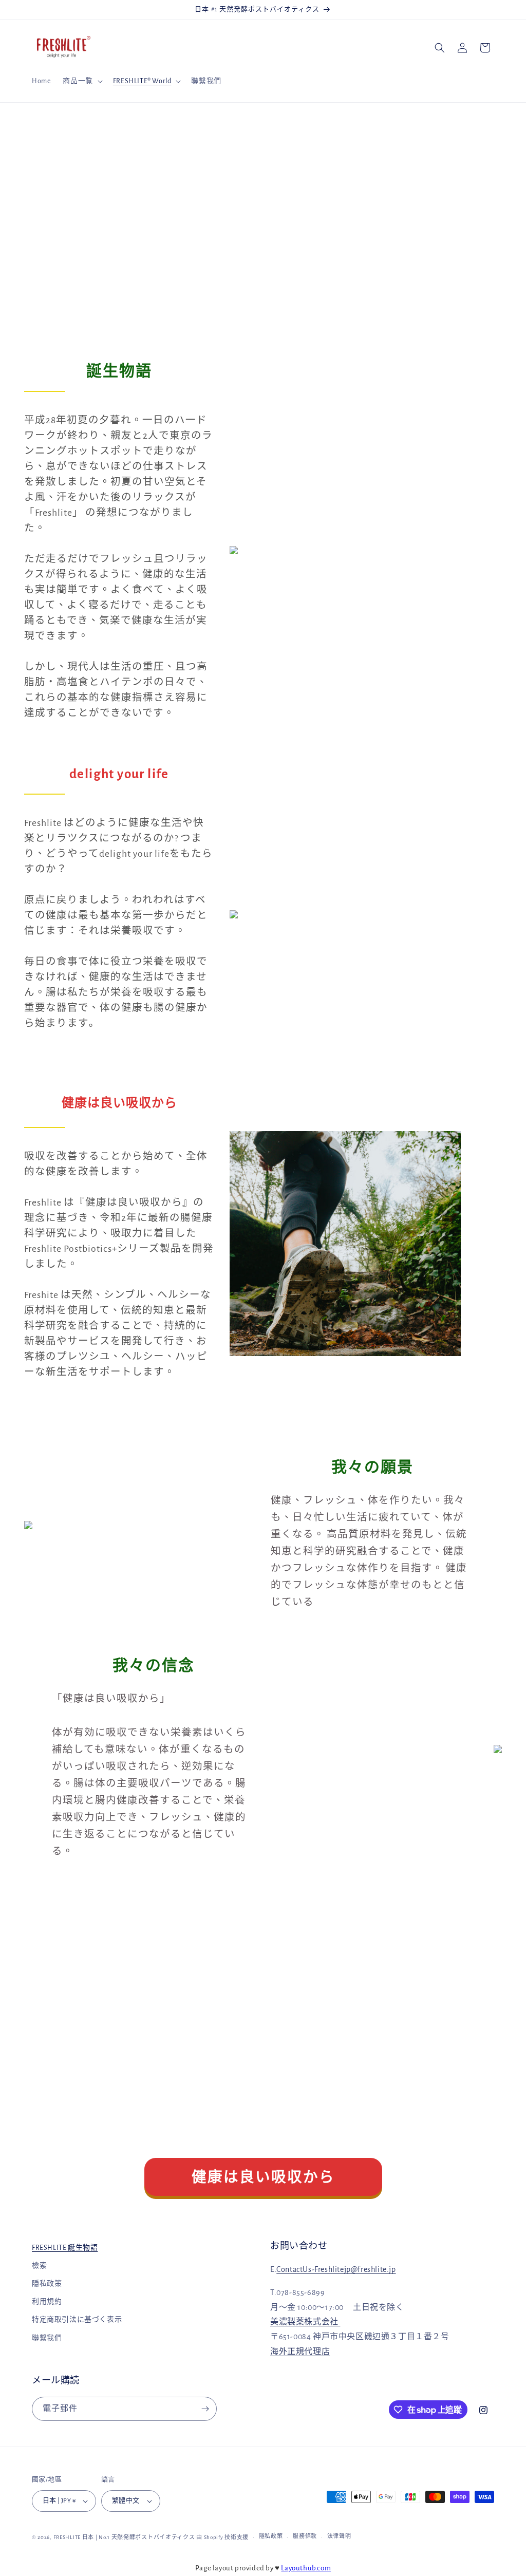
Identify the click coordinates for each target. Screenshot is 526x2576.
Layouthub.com (306, 2568)
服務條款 (305, 2536)
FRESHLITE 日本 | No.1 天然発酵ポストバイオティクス (124, 2537)
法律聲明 (339, 2536)
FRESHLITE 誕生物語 (65, 2248)
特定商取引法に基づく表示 (77, 2320)
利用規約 (47, 2302)
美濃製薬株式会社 (305, 2322)
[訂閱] (205, 2409)
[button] (81, 81)
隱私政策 (47, 2284)
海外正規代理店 (300, 2352)
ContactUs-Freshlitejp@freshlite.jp (336, 2269)
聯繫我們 (47, 2338)
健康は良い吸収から (263, 2178)
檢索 (39, 2266)
